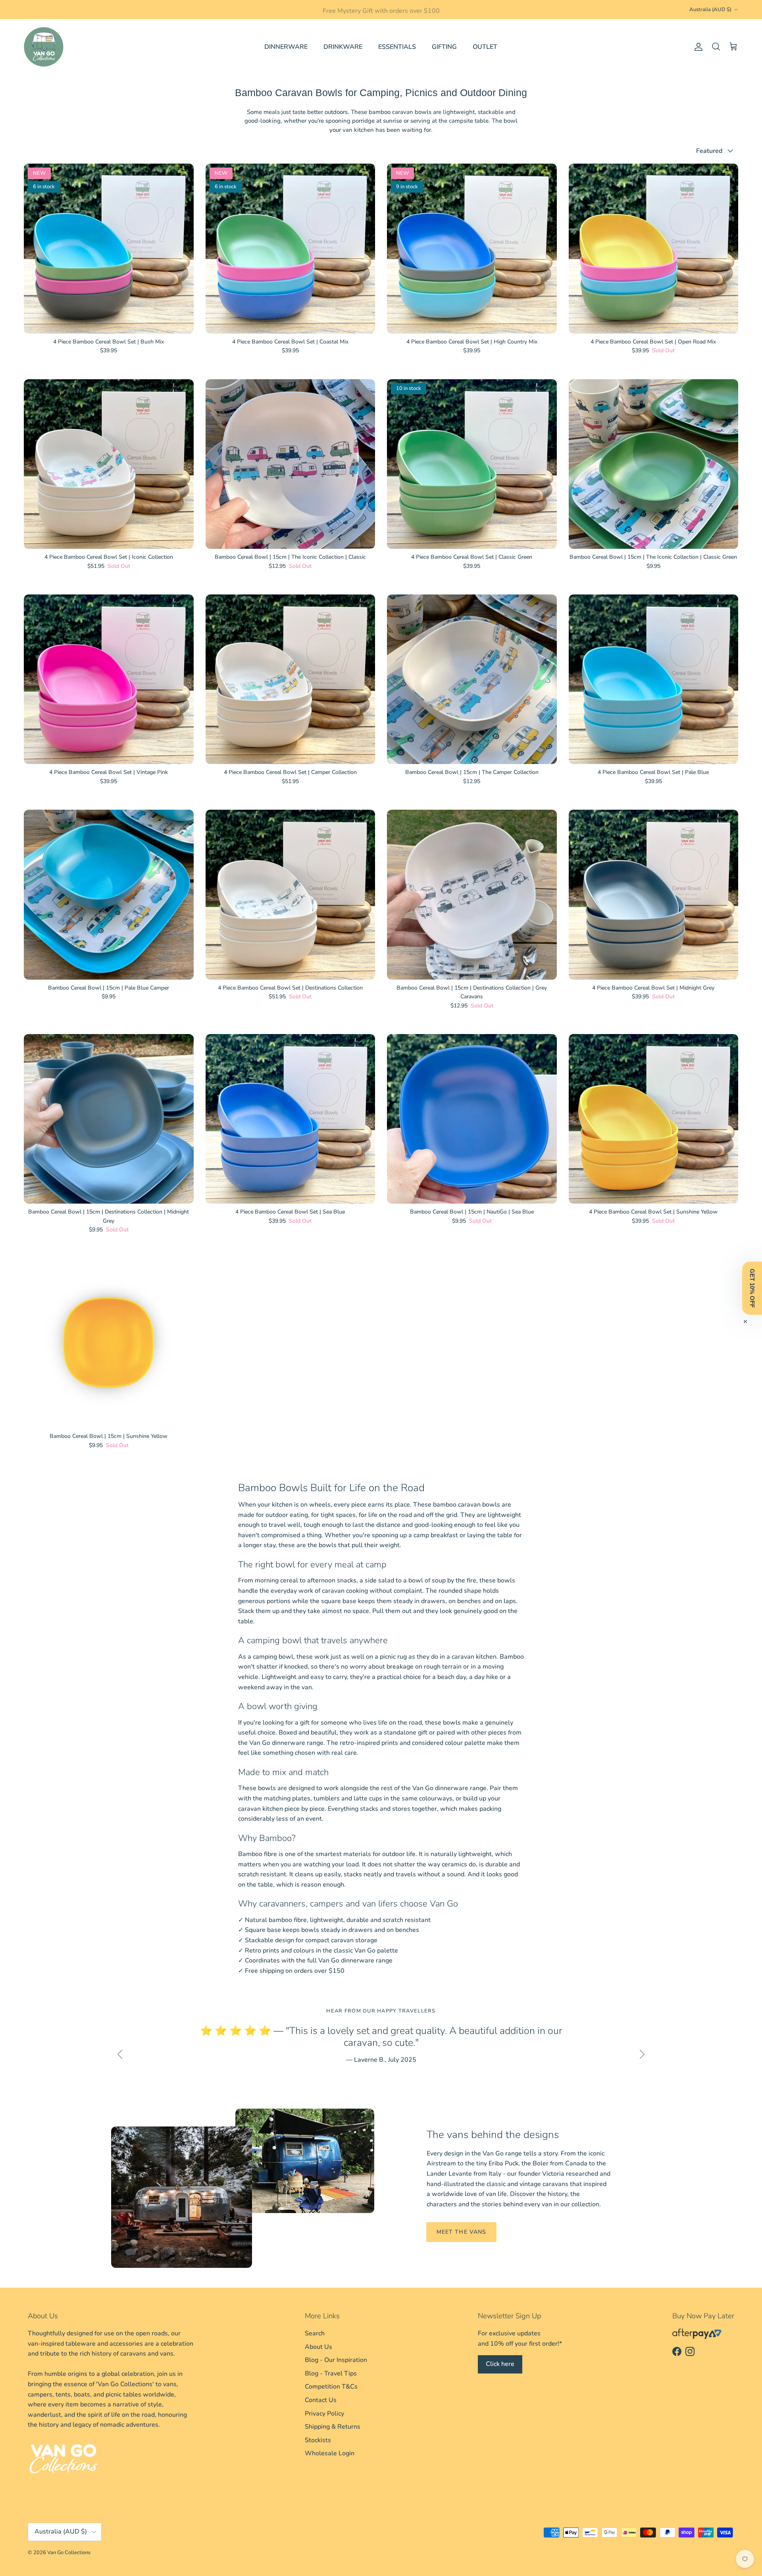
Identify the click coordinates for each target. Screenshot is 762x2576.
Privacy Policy (324, 2414)
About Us (318, 2347)
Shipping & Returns (333, 2427)
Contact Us (321, 2400)
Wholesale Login (330, 2453)
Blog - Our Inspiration (336, 2360)
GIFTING (444, 47)
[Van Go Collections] (44, 47)
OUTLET (485, 47)
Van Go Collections (69, 2553)
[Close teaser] (745, 1322)
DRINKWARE (343, 47)
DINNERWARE (286, 47)
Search (315, 2333)
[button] (752, 1288)
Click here (500, 2364)
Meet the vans (462, 2232)
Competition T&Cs (331, 2387)
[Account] (697, 47)
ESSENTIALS (397, 47)
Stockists (318, 2440)
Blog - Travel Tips (331, 2373)
